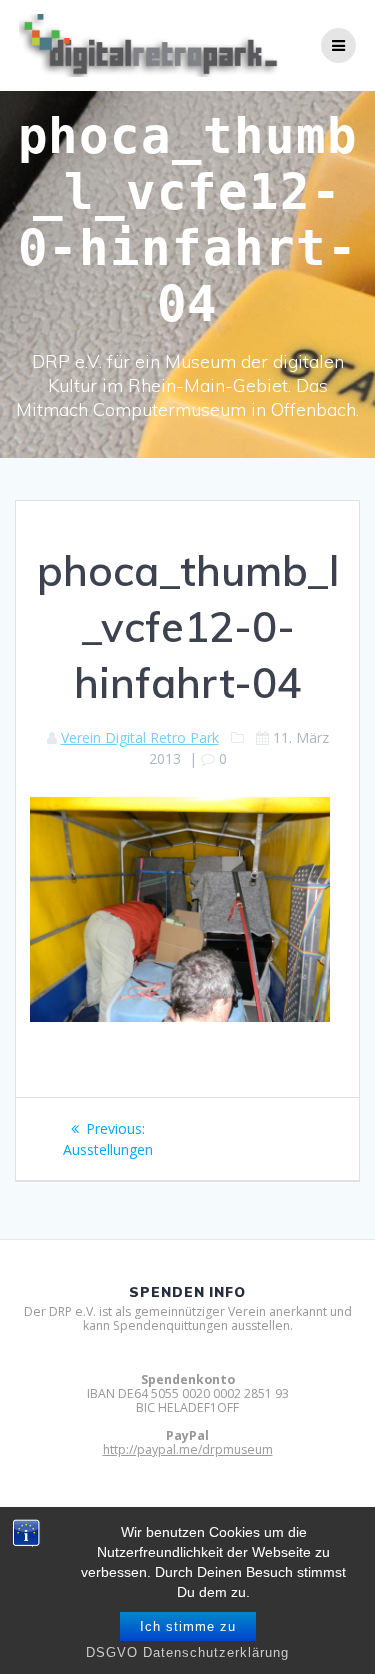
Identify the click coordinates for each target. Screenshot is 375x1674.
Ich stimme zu (188, 1626)
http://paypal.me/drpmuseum (188, 1449)
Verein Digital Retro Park (140, 737)
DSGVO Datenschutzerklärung (187, 1652)
